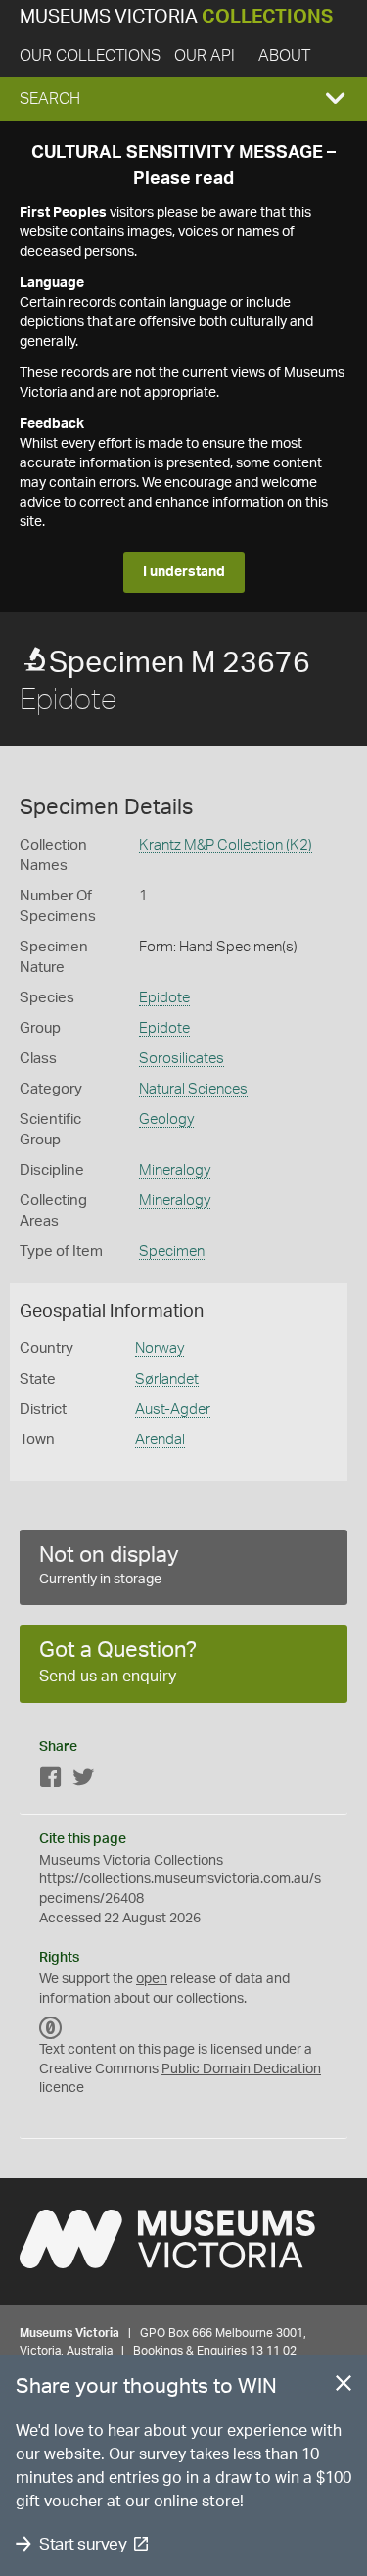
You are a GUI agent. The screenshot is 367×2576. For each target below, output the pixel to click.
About (284, 56)
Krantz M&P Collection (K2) (226, 845)
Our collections (90, 56)
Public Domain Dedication (241, 2069)
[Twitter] (83, 1781)
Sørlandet (167, 1379)
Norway (160, 1349)
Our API (205, 56)
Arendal (160, 1440)
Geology (166, 1119)
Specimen (172, 1252)
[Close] (344, 2387)
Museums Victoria (176, 17)
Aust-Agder (173, 1410)
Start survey (83, 2544)
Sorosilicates (182, 1059)
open (152, 1979)
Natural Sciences (193, 1089)
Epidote (164, 998)
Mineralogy (175, 1170)
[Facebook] (51, 1781)
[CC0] (51, 2028)
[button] (183, 99)
